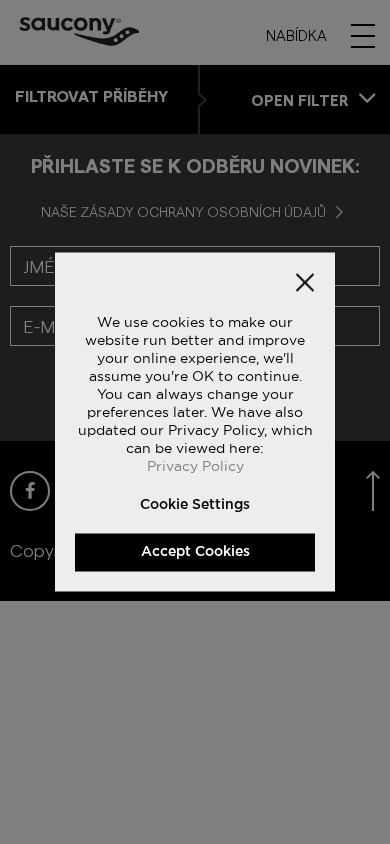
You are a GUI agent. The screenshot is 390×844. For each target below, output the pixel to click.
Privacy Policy (195, 466)
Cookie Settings (195, 505)
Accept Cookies (195, 552)
